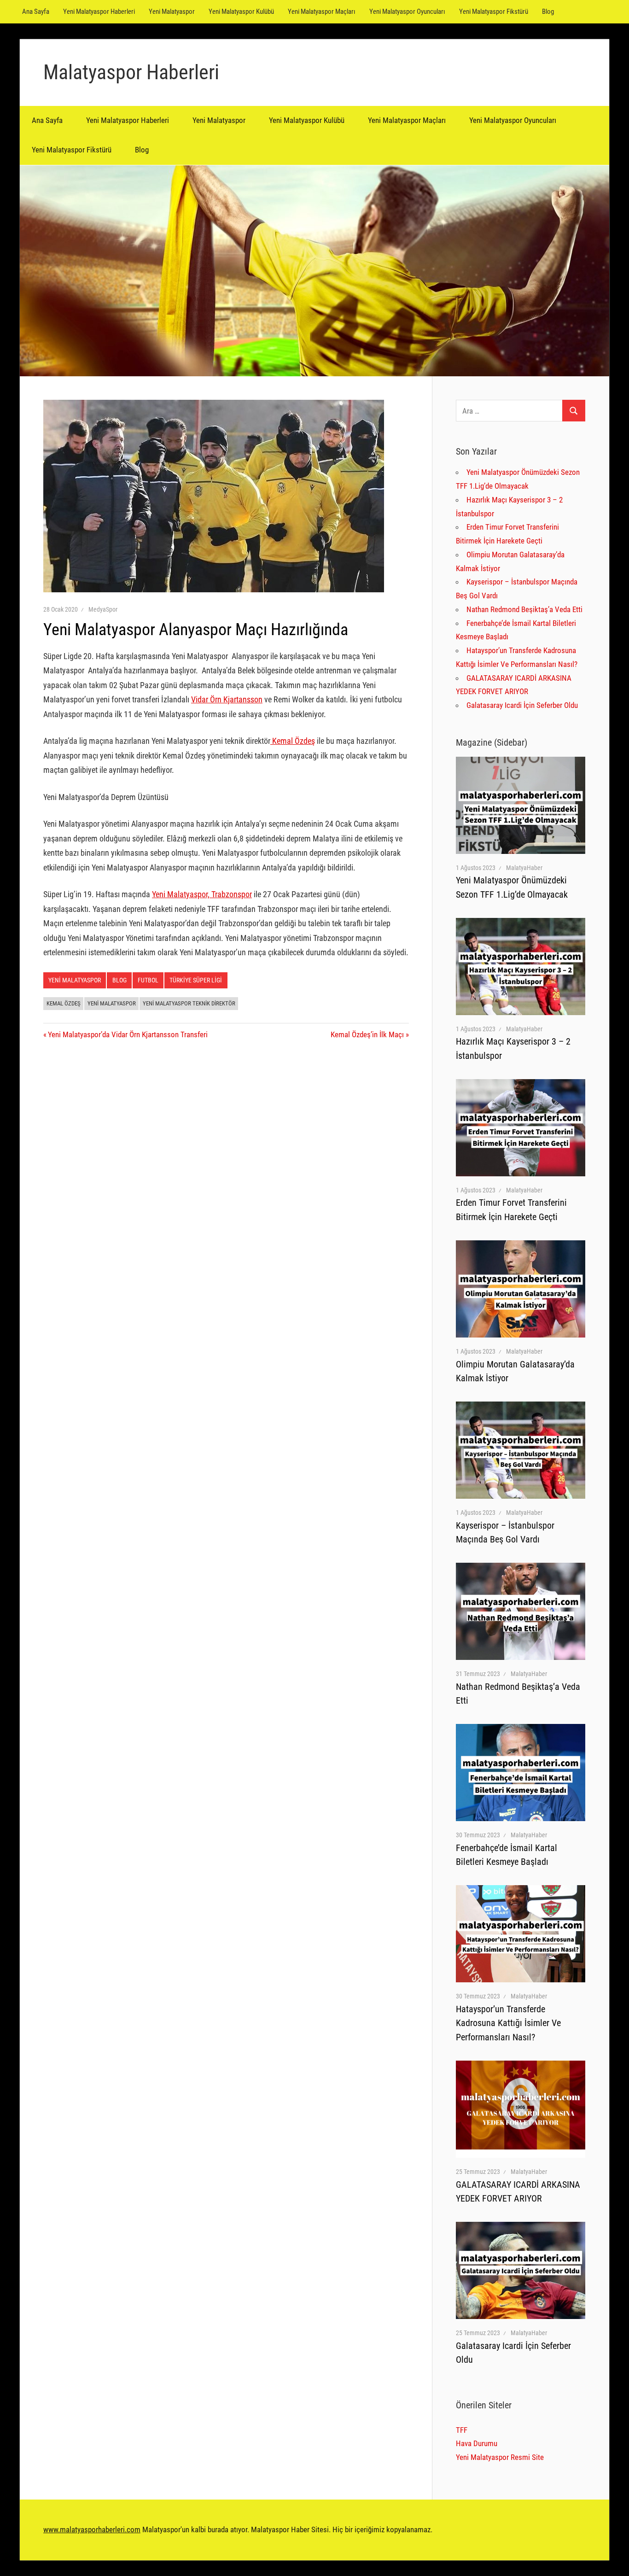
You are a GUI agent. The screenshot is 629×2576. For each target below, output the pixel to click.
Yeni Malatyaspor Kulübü (241, 12)
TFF (462, 2430)
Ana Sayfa (36, 12)
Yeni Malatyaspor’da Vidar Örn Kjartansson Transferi (128, 1034)
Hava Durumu (477, 2443)
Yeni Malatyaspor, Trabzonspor (202, 894)
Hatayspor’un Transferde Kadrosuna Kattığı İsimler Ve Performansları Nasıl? (508, 2023)
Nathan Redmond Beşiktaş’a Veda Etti (524, 609)
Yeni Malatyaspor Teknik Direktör (189, 1003)
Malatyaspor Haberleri (131, 72)
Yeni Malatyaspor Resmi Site (500, 2457)
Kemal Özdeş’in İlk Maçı (367, 1034)
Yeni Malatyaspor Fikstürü (494, 12)
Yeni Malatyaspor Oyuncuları (407, 12)
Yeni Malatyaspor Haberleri (99, 12)
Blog (548, 12)
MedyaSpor (103, 609)
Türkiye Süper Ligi (196, 980)
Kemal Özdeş (293, 741)
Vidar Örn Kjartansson (227, 699)
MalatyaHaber (524, 868)
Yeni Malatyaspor (172, 12)
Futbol (148, 980)
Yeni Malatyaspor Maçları (322, 12)
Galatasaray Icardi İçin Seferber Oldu (522, 705)
